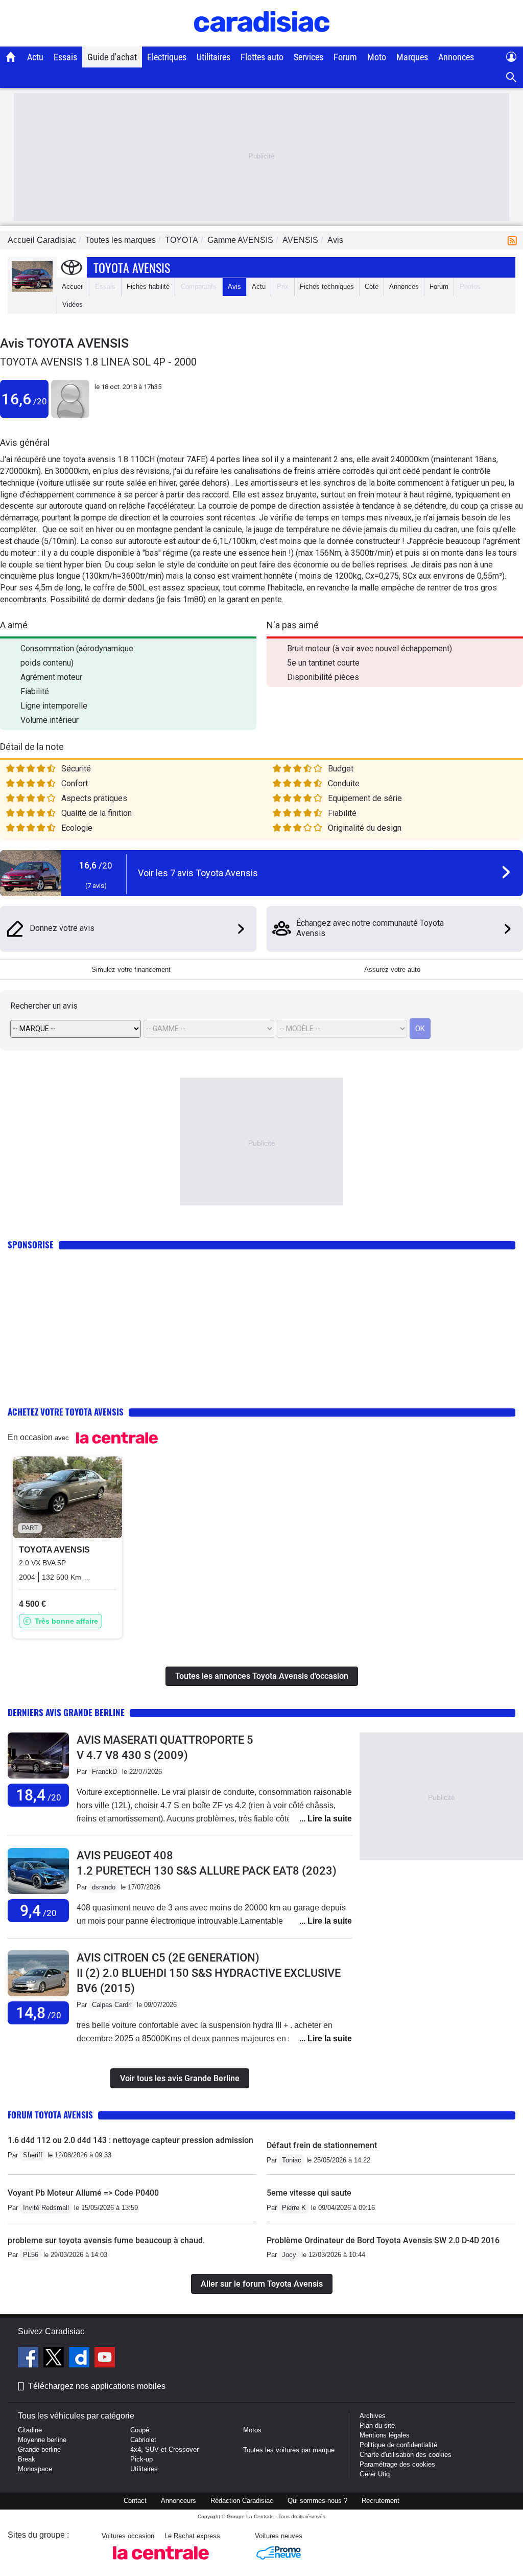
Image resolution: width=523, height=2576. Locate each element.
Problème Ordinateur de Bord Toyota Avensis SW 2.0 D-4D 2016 (383, 2240)
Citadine (30, 2430)
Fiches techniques (327, 287)
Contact (135, 2501)
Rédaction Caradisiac (242, 2501)
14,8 (39, 2013)
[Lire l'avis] (38, 1779)
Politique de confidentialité (398, 2445)
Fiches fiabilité (148, 287)
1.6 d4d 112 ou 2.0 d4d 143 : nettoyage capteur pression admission (130, 2140)
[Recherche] (512, 77)
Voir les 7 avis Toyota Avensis (198, 873)
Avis (234, 287)
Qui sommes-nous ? (317, 2501)
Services (308, 57)
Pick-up (141, 2459)
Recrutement (381, 2501)
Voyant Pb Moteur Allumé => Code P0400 (83, 2193)
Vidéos (73, 304)
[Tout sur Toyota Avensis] (32, 290)
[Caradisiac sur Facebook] (29, 2359)
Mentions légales (385, 2435)
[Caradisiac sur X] (55, 2359)
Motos (252, 2430)
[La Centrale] (161, 2562)
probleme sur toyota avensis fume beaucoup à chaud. (106, 2240)
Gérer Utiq (375, 2474)
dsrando (104, 1887)
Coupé (140, 2430)
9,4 (38, 1911)
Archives (373, 2416)
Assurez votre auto (392, 970)
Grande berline (39, 2449)
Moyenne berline (42, 2440)
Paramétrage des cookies (397, 2464)
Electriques (167, 57)
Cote (372, 287)
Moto (377, 57)
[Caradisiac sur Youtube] (105, 2359)
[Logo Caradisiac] (262, 41)
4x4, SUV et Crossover (164, 2449)
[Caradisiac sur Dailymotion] (80, 2359)
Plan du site (377, 2425)
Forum (345, 57)
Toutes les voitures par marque (289, 2450)
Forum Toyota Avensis (50, 2115)
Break (27, 2459)
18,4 (39, 1795)
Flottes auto (262, 57)
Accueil (73, 287)
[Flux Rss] (514, 240)
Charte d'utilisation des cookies (406, 2455)
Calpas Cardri (112, 2005)
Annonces (456, 57)
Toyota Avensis (132, 267)
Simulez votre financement (131, 970)
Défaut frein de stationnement (322, 2145)
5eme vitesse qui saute (309, 2193)
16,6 (24, 399)
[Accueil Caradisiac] (11, 57)
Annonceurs (179, 2501)
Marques (412, 57)
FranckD (104, 1772)
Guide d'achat (112, 57)
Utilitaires (213, 57)
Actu (35, 57)
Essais (65, 57)
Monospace (35, 2469)
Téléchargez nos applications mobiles (97, 2386)
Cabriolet (143, 2440)
